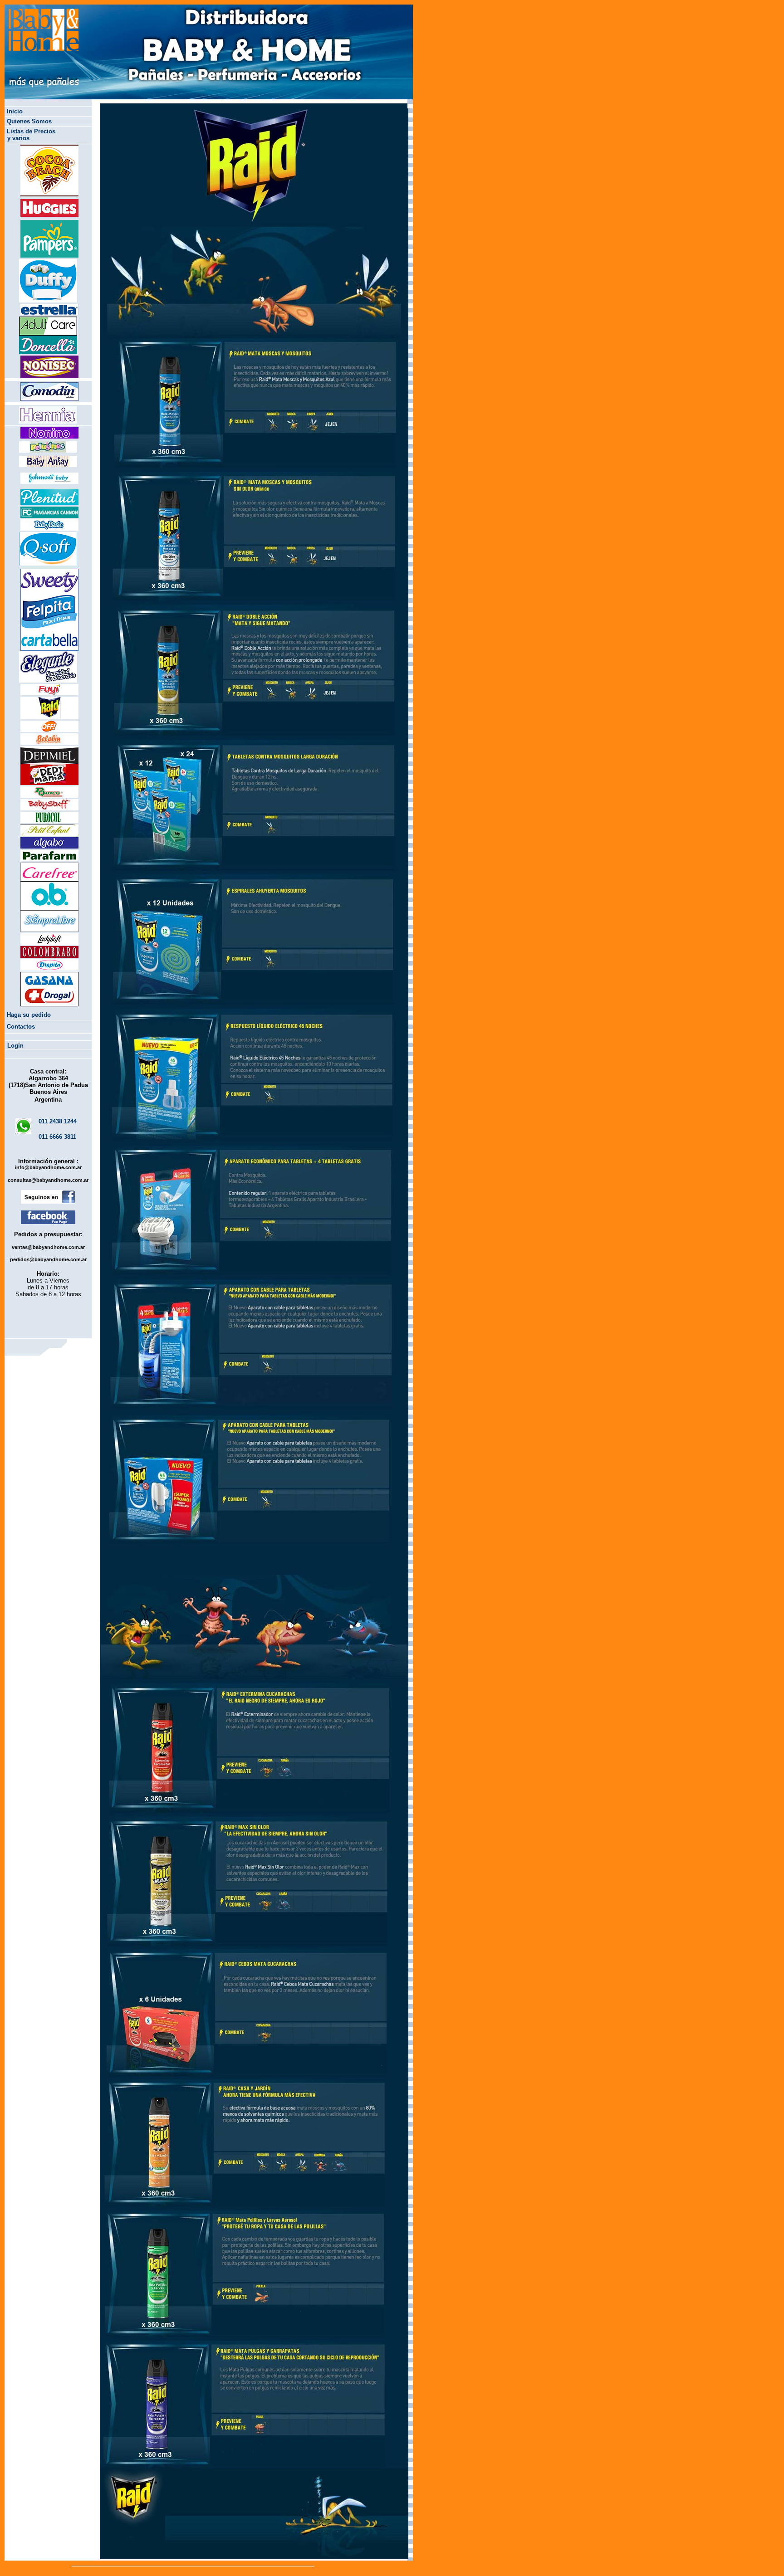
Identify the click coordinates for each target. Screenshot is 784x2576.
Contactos (21, 1027)
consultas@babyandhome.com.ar (48, 1180)
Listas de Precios (31, 131)
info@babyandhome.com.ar (48, 1167)
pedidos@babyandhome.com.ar (48, 1259)
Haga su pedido (29, 1015)
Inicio (15, 111)
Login (15, 1046)
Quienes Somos (29, 121)
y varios (18, 138)
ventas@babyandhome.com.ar (48, 1247)
